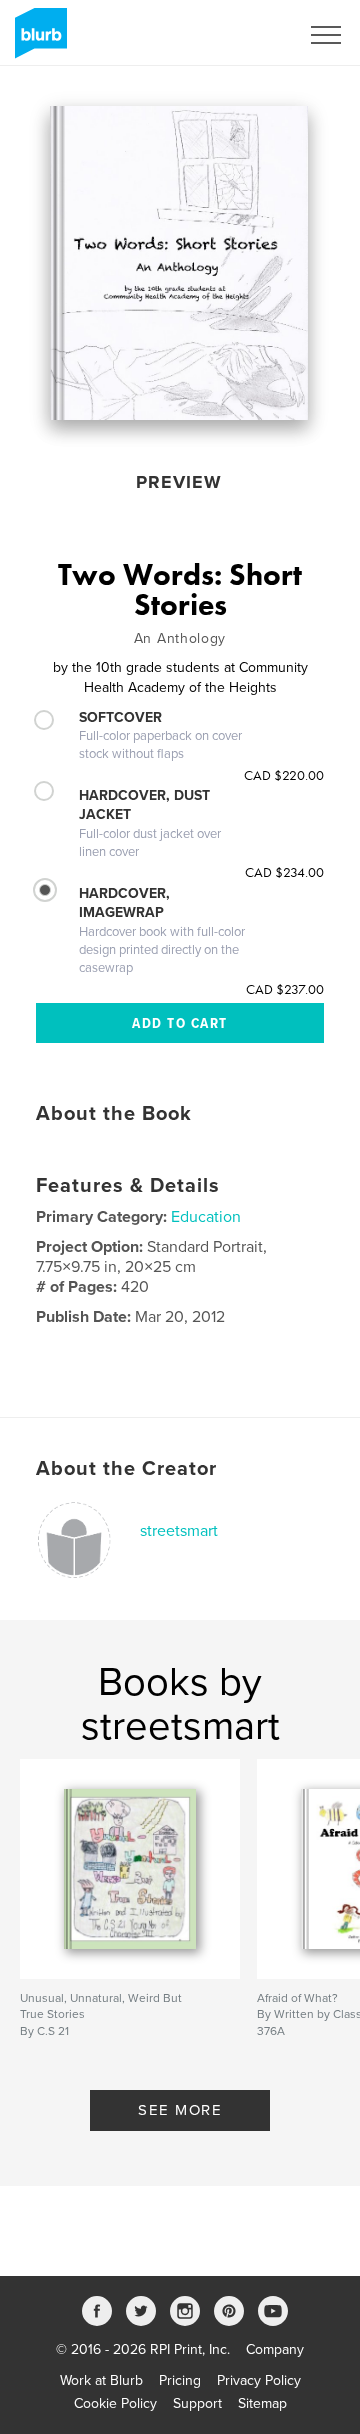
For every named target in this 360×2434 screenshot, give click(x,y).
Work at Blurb (101, 2380)
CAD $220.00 (284, 775)
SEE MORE (180, 2110)
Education (206, 1217)
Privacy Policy (259, 2380)
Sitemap (262, 2403)
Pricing (180, 2380)
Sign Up (248, 35)
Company (275, 2349)
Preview (179, 482)
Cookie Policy (115, 2403)
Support (197, 2403)
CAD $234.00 (284, 872)
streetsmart (179, 1531)
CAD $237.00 (285, 989)
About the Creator (126, 1469)
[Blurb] (37, 41)
